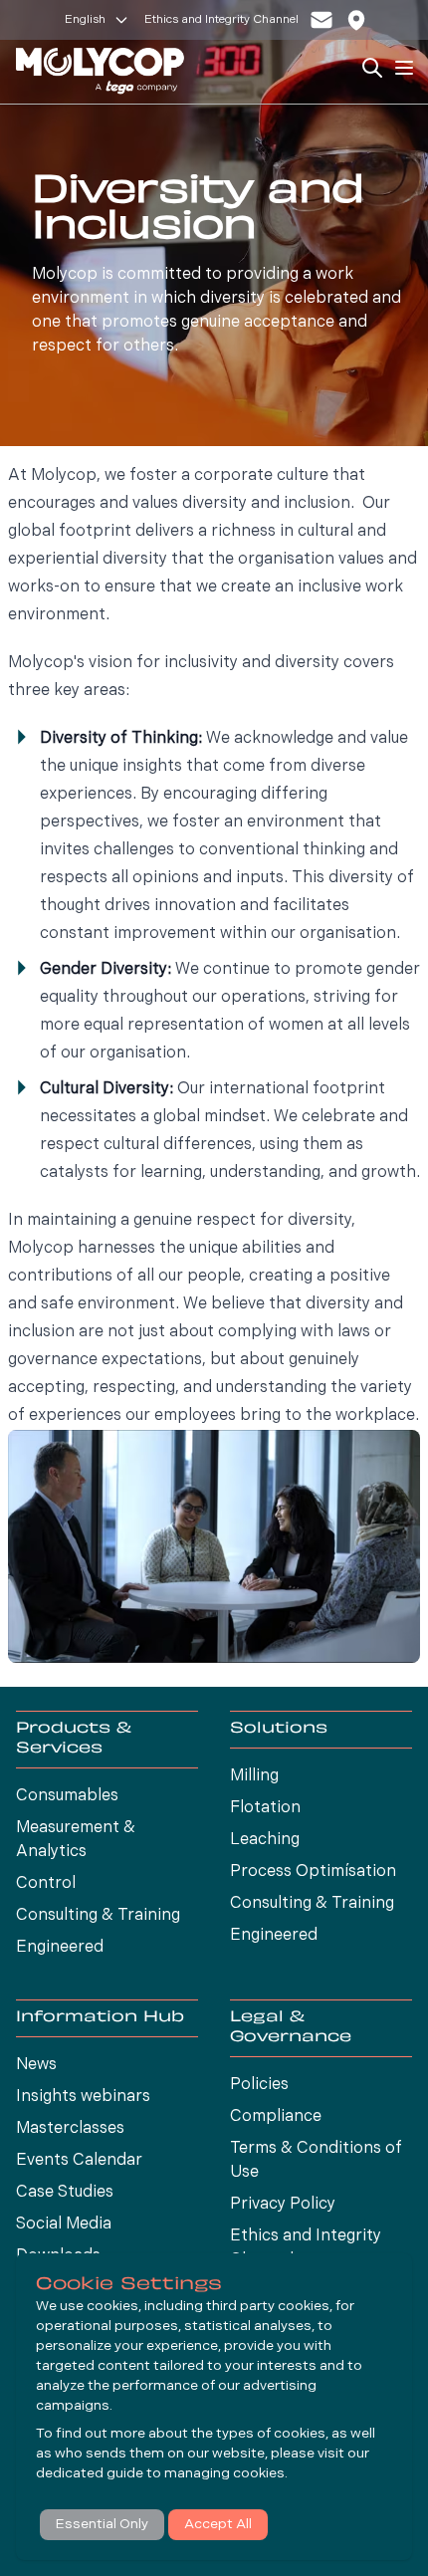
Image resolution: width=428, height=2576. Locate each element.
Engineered (60, 1948)
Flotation (265, 1808)
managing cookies (224, 2474)
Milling (254, 1776)
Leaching (265, 1840)
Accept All (218, 2525)
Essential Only (102, 2525)
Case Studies (65, 2193)
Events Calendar (79, 2161)
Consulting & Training (98, 1916)
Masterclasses (70, 2129)
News (36, 2065)
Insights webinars (83, 2097)
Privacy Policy (283, 2205)
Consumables (67, 1796)
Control (46, 1884)
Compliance (276, 2117)
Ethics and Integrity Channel (221, 20)
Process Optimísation (313, 1872)
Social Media (64, 2225)
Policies (259, 2085)
